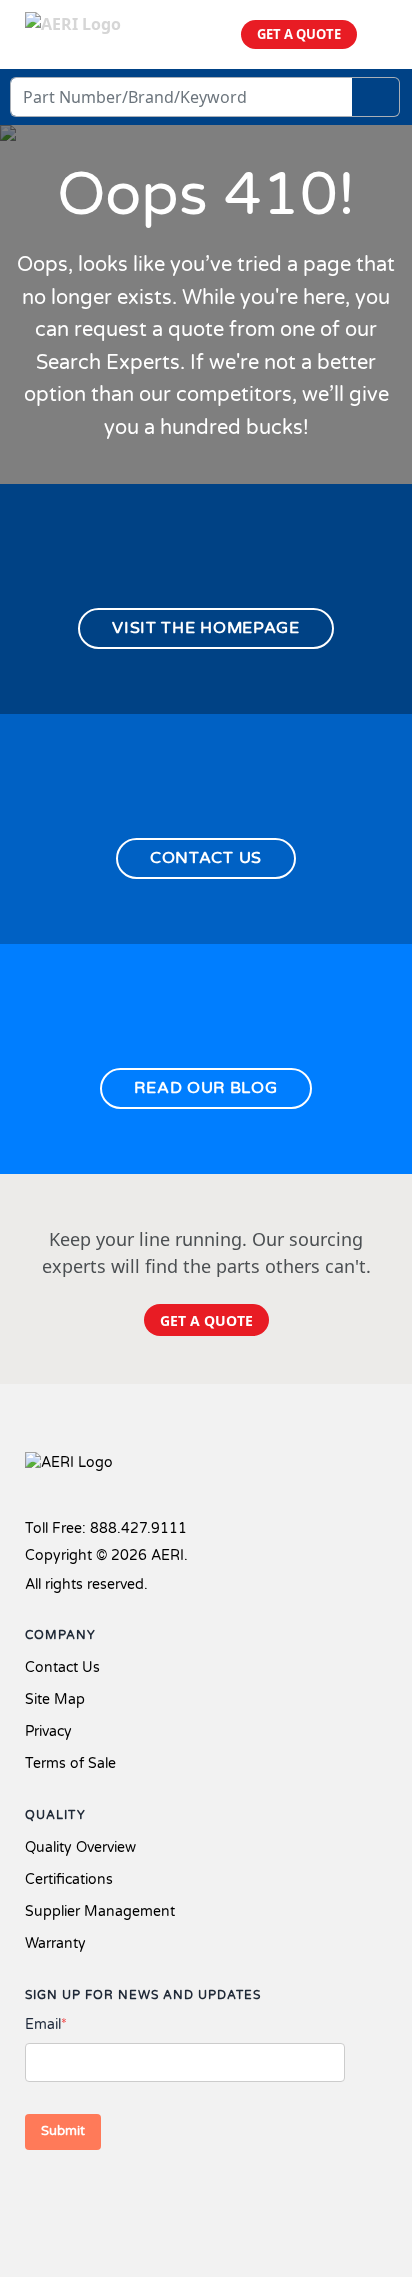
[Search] (376, 97)
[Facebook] (38, 2195)
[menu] (379, 34)
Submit (63, 2131)
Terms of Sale (70, 1763)
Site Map (55, 1699)
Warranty (55, 1943)
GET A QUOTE (299, 34)
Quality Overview (80, 1847)
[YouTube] (139, 2195)
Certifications (69, 1879)
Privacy (48, 1731)
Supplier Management (100, 1911)
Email (46, 2024)
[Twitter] (75, 2195)
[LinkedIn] (107, 2195)
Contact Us (62, 1667)
